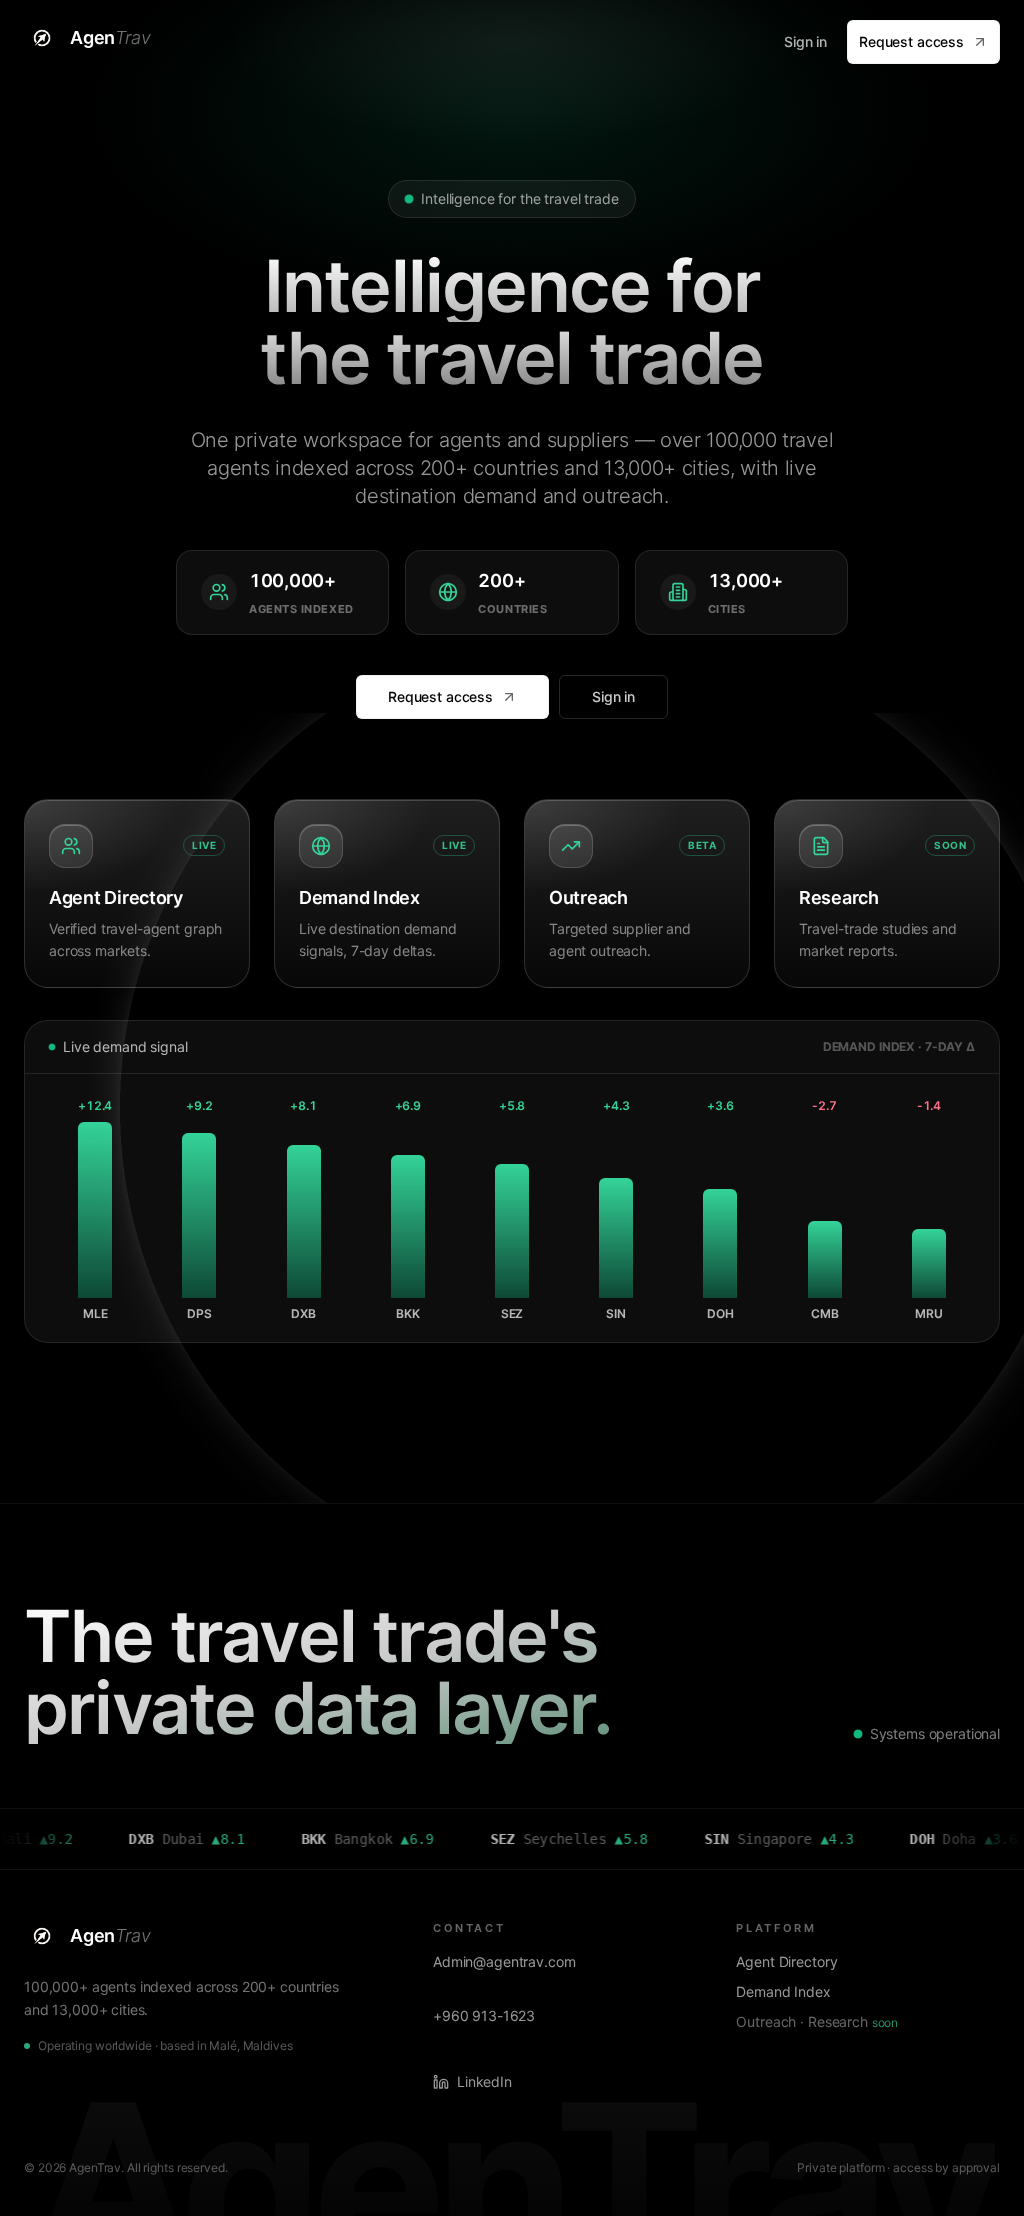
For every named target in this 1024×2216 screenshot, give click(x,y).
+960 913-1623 (484, 2015)
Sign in (805, 41)
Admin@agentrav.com (504, 1961)
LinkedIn (484, 2081)
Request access (911, 41)
